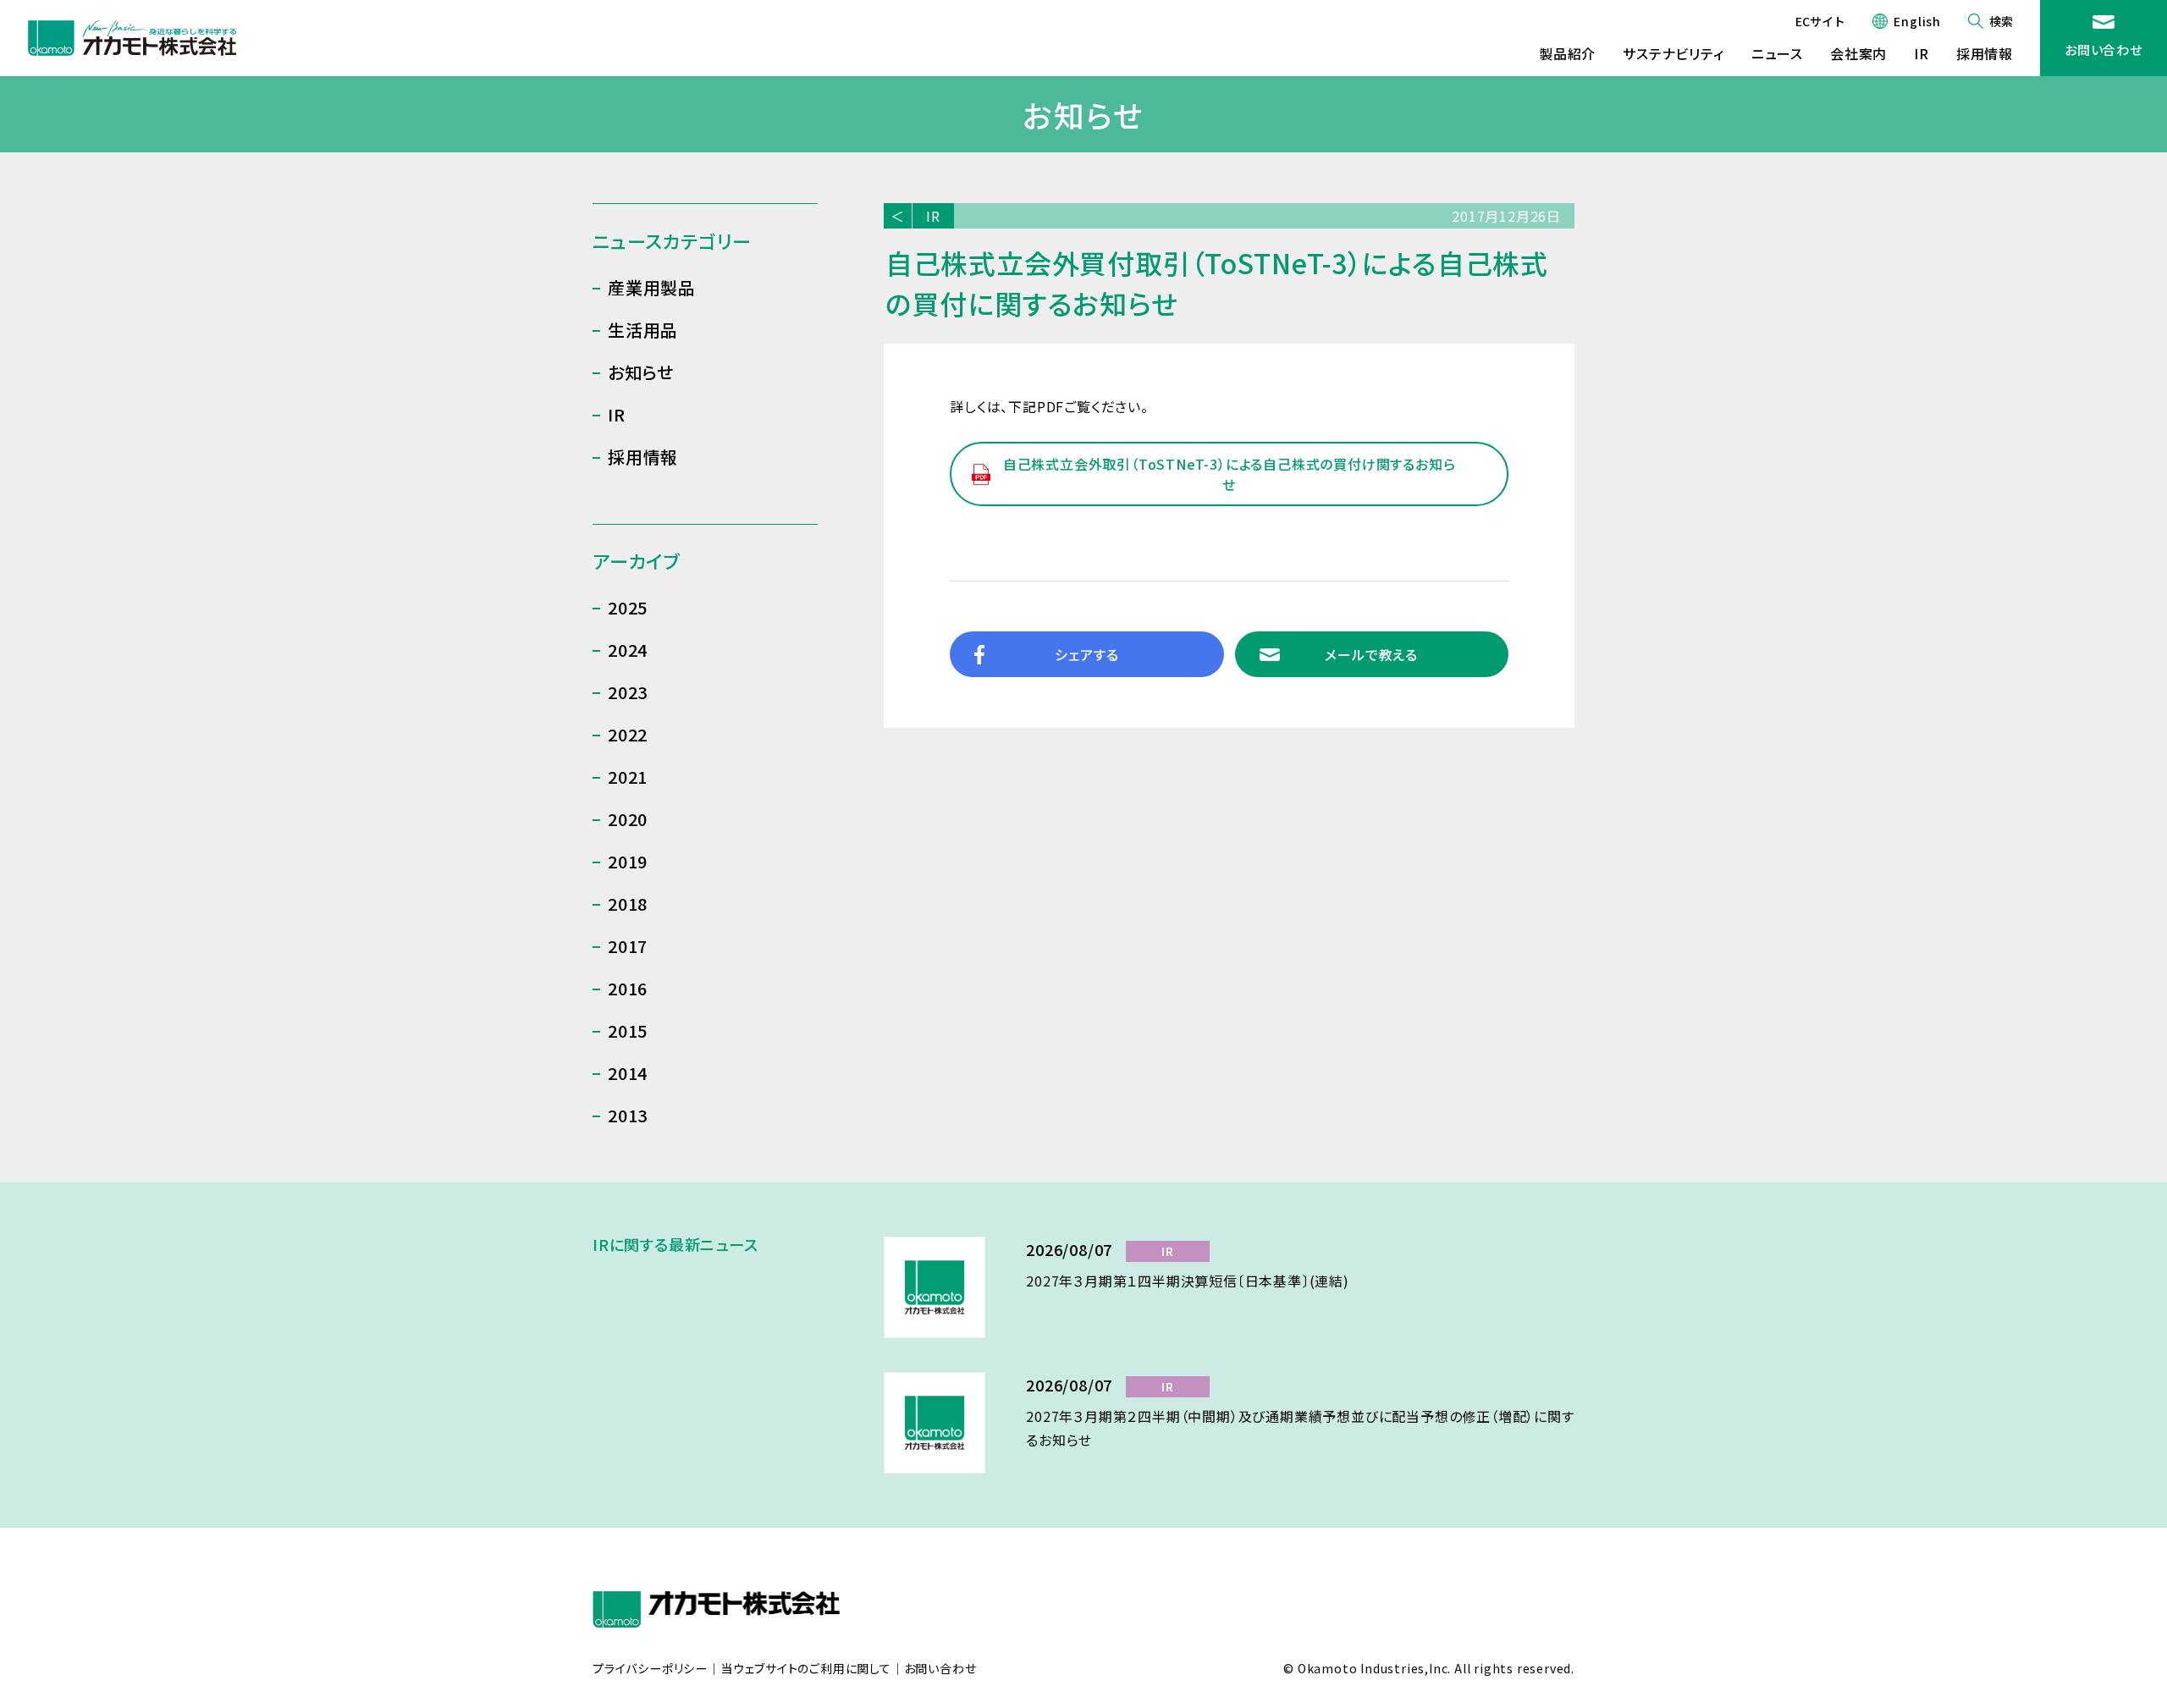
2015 (628, 1030)
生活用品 (643, 330)
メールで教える (1371, 654)
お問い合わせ (2104, 50)
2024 (628, 650)
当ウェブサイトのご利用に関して (806, 1669)
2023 (628, 692)
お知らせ (641, 372)
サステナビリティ (1673, 53)
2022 (628, 734)
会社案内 (1858, 53)
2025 (628, 607)
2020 (628, 819)
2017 (628, 946)
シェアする (1086, 654)
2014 (628, 1073)
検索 (2001, 21)
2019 (628, 861)
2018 (628, 904)
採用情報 (1985, 53)
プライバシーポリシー (650, 1669)
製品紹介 (1567, 53)
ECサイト (1820, 21)
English (1917, 21)
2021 (628, 777)
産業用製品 (652, 287)
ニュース (1777, 53)
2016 (628, 988)
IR (1922, 53)
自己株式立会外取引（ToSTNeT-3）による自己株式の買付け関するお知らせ (1230, 474)
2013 (628, 1115)
